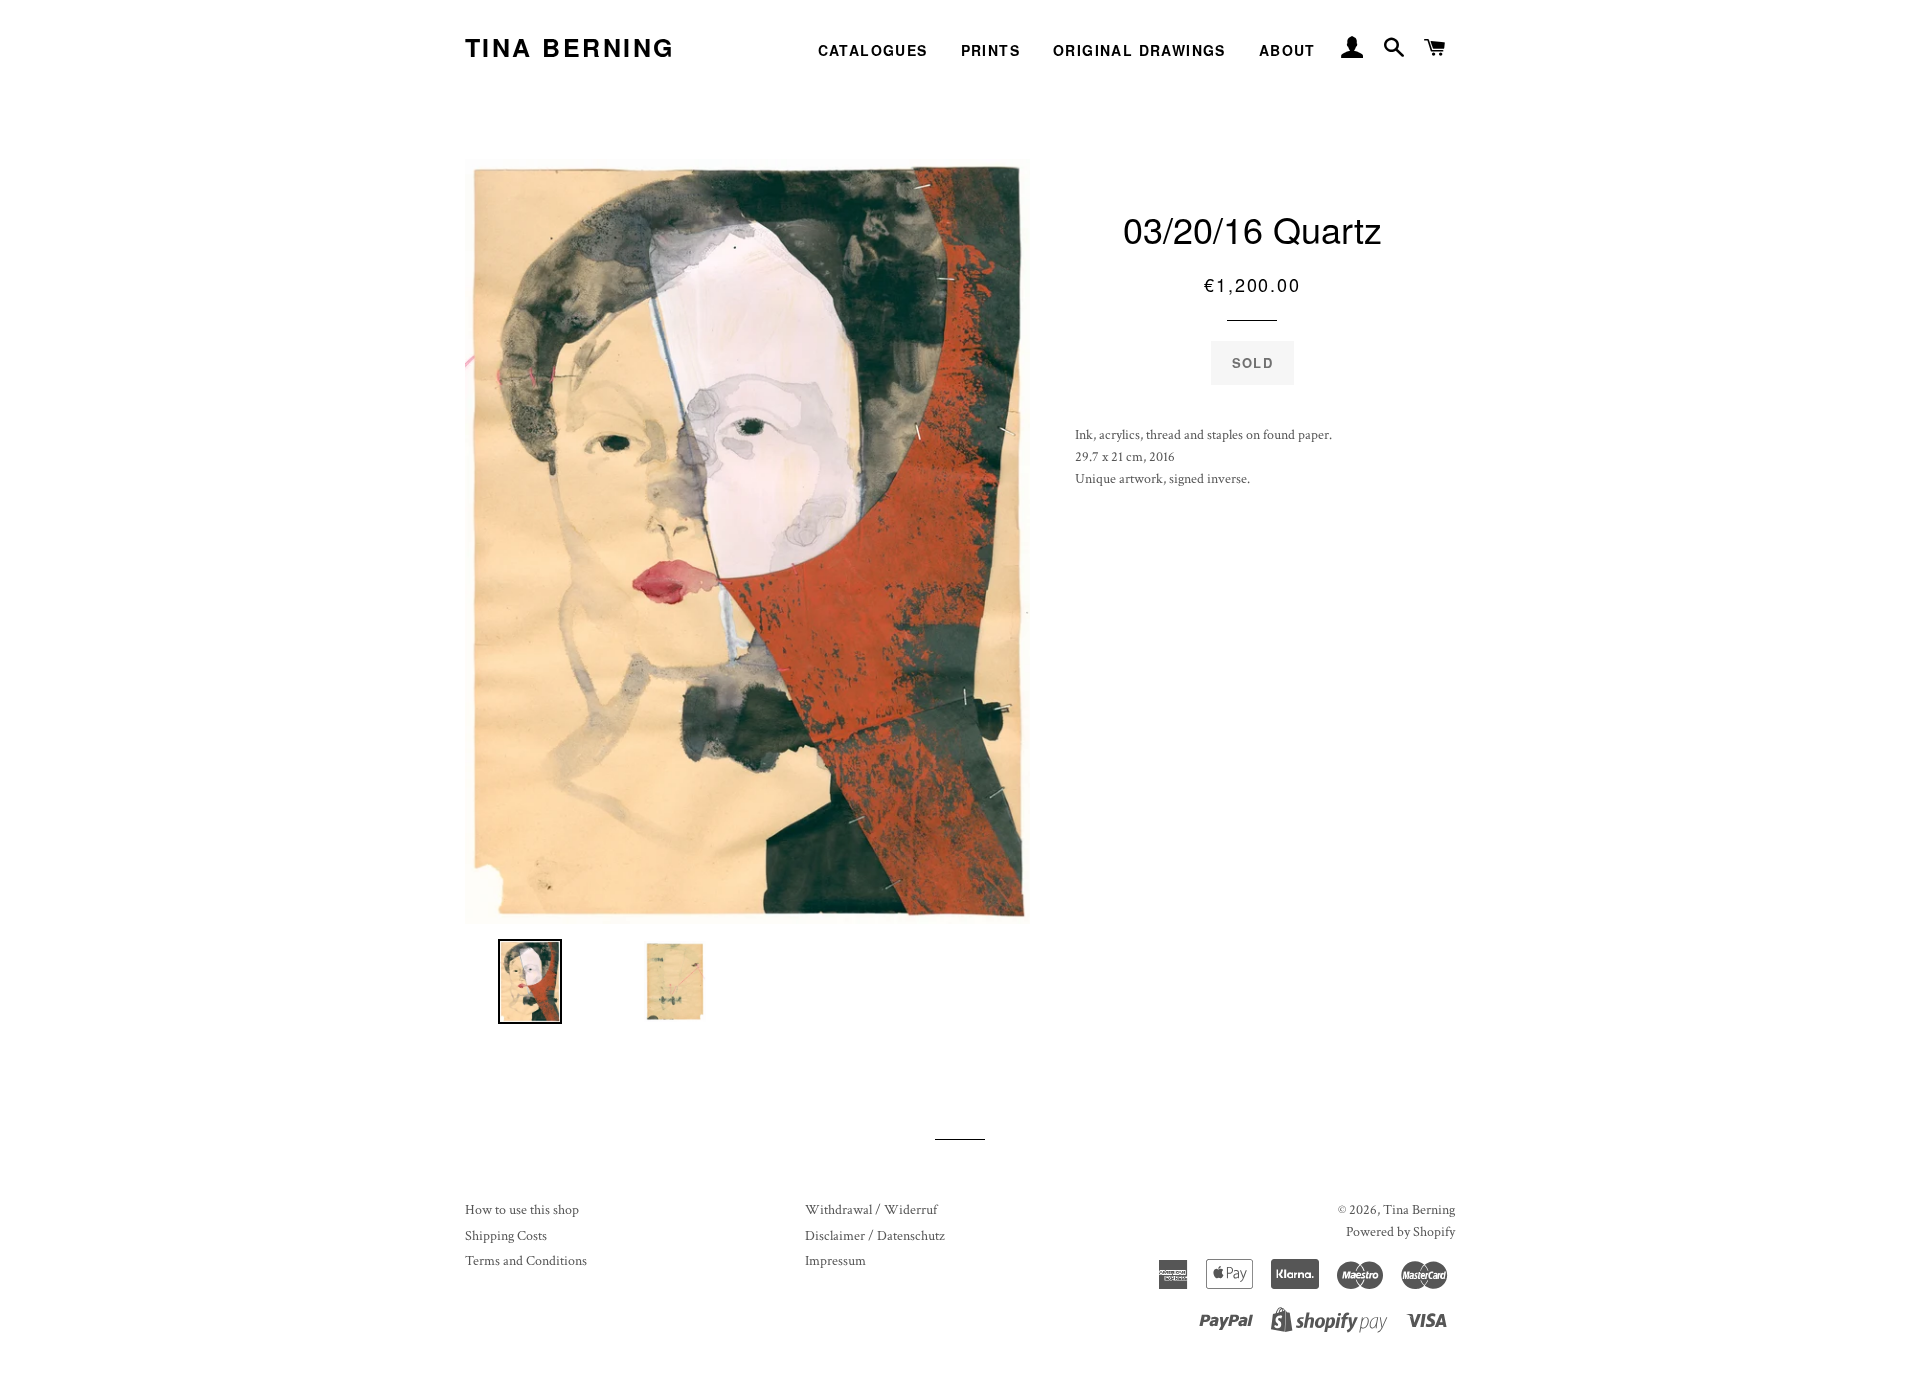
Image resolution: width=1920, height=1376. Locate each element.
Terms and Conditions (526, 1261)
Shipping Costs (506, 1236)
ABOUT (1287, 50)
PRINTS (990, 50)
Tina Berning (570, 47)
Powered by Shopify (1400, 1232)
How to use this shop (522, 1210)
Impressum (835, 1261)
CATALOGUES (873, 50)
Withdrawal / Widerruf (871, 1210)
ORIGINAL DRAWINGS (1139, 50)
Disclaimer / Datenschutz (875, 1236)
